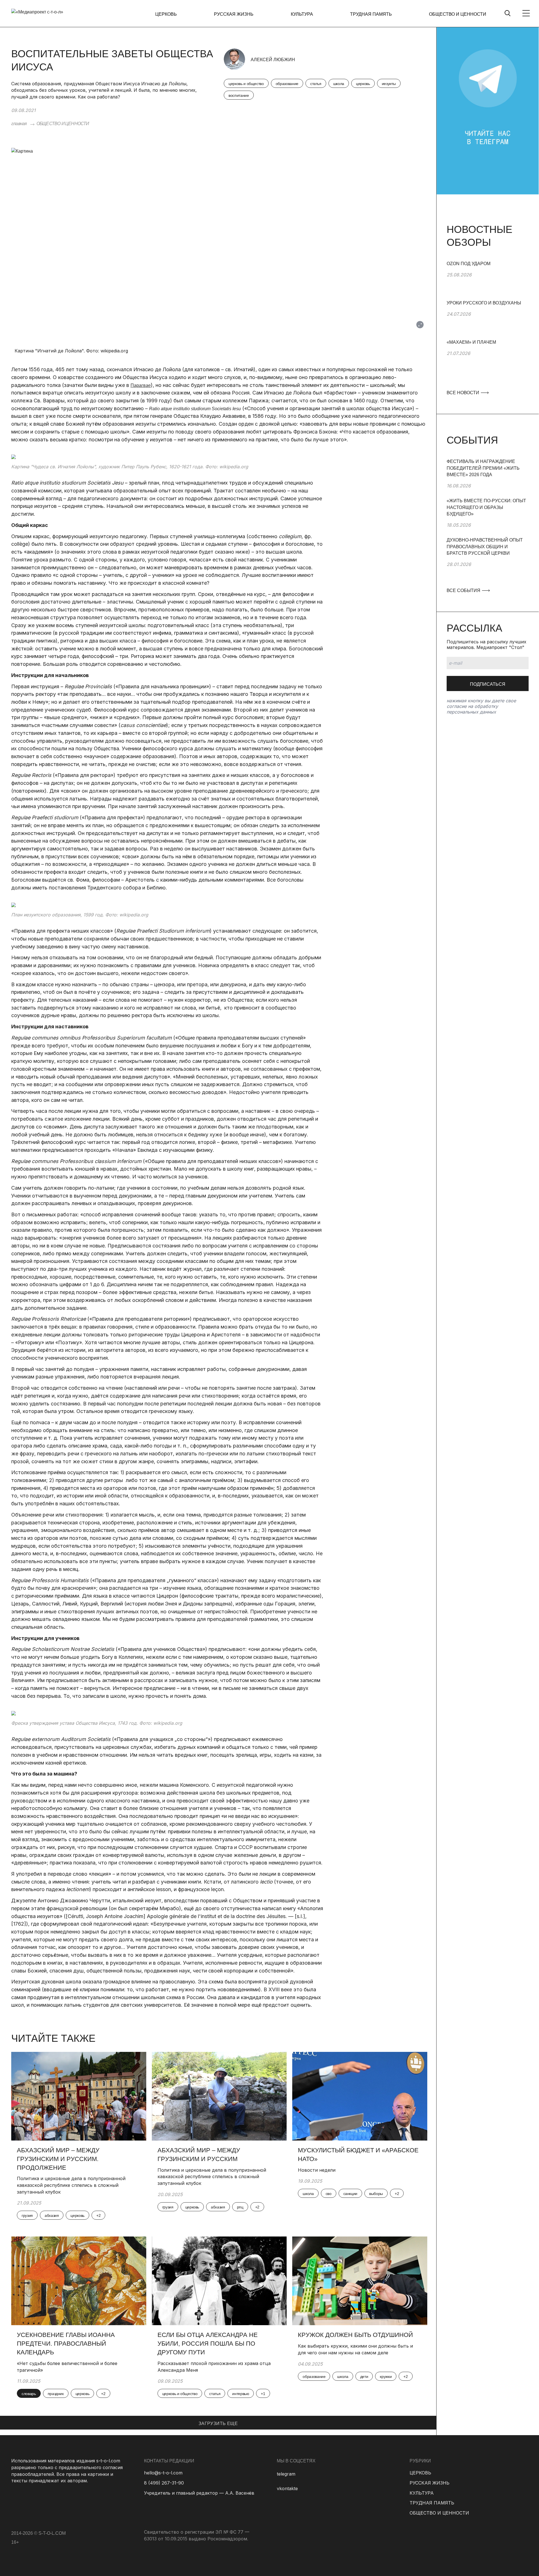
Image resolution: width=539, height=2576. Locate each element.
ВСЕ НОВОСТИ (463, 393)
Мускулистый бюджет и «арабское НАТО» (358, 2155)
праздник (56, 2394)
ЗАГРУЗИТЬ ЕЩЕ (218, 2424)
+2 (98, 2215)
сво (329, 2194)
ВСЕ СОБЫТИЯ (464, 590)
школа (339, 84)
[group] (488, 280)
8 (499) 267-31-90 (164, 2483)
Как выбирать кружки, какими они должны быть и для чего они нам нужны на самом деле (355, 2349)
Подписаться (488, 684)
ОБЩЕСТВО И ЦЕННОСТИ (458, 14)
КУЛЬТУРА (302, 14)
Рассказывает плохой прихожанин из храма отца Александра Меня (214, 2367)
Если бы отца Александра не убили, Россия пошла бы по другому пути (208, 2344)
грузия (27, 2215)
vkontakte (287, 2488)
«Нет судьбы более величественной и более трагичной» (67, 2367)
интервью (241, 2394)
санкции (350, 2194)
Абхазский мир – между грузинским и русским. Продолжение (58, 2159)
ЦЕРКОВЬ (166, 14)
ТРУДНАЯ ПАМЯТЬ (371, 14)
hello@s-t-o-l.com (163, 2473)
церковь (363, 84)
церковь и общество (246, 84)
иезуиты (389, 84)
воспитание (239, 95)
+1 (263, 2394)
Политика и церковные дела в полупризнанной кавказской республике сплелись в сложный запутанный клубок (71, 2185)
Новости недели (317, 2170)
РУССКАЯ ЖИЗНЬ (234, 14)
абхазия (52, 2215)
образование (287, 84)
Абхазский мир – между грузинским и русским (199, 2155)
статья (316, 84)
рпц (240, 2207)
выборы (376, 2194)
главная (19, 124)
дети (364, 2377)
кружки (386, 2377)
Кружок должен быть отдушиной (355, 2335)
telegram (286, 2474)
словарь (29, 2394)
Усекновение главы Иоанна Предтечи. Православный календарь (66, 2344)
